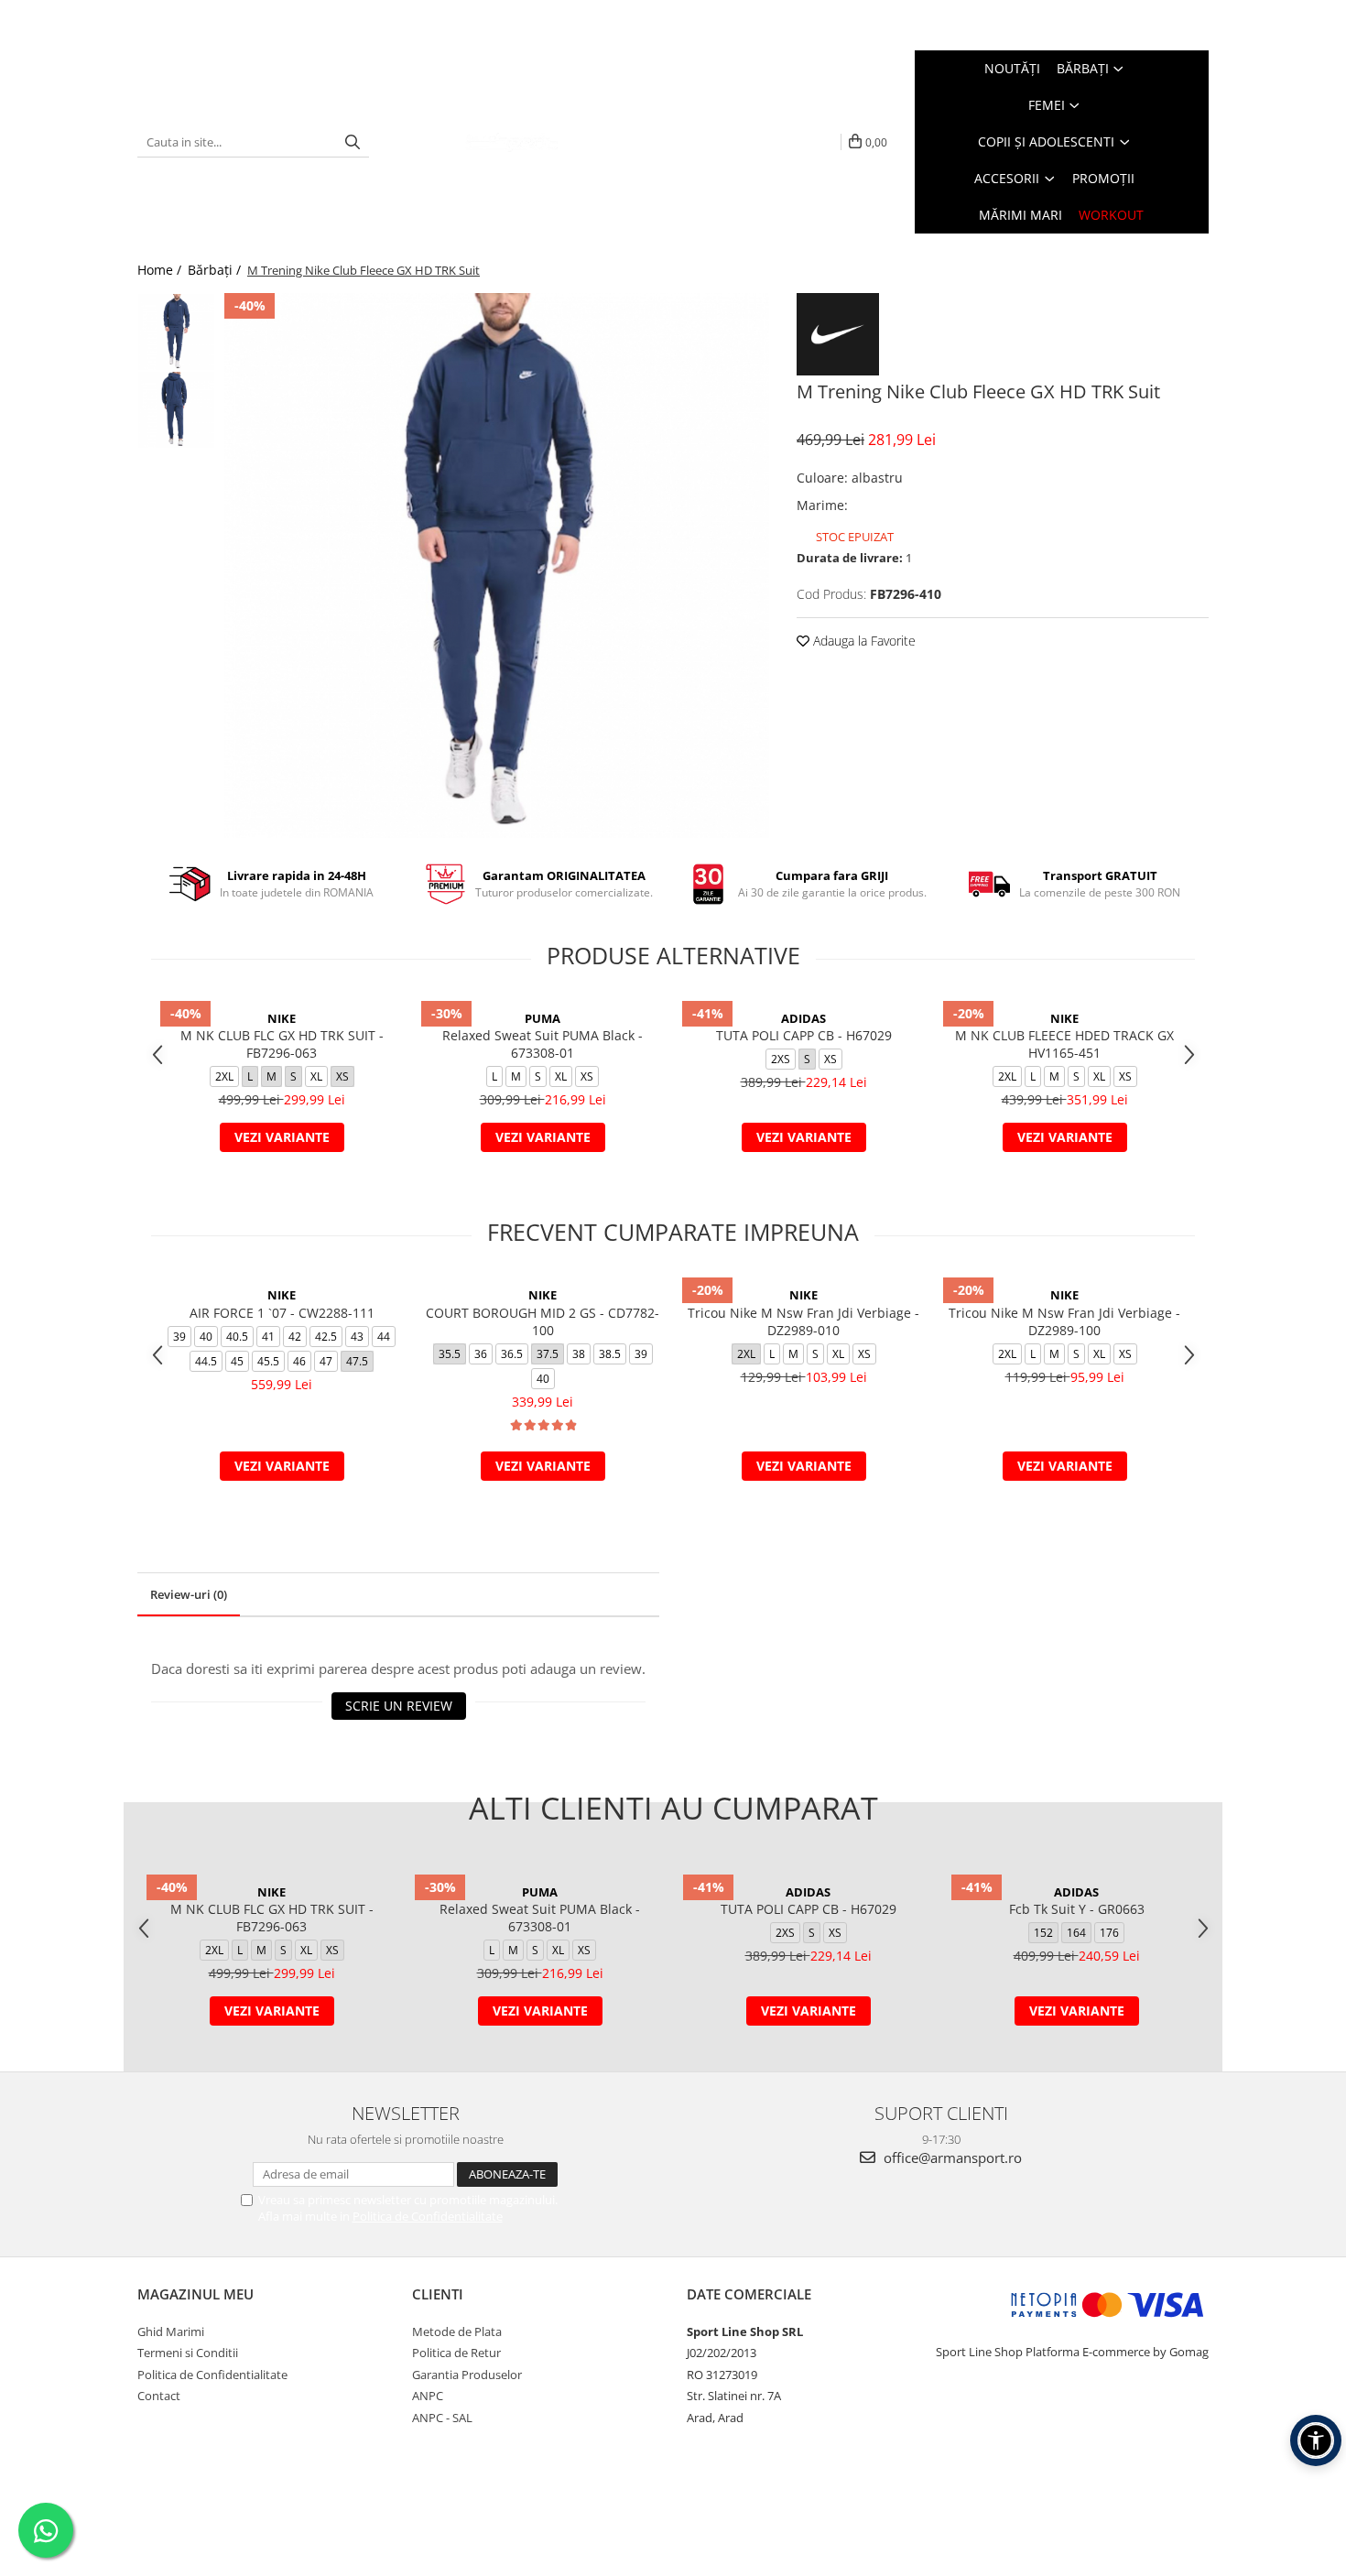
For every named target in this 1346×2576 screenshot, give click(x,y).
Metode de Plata (457, 2331)
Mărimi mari (1020, 215)
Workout (1111, 215)
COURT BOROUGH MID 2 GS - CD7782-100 (543, 1321)
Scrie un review (399, 1706)
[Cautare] (353, 142)
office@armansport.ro (951, 2158)
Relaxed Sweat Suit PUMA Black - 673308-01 (543, 1044)
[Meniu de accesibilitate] (1316, 2440)
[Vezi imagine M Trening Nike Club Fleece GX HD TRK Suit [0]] (176, 332)
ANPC (428, 2396)
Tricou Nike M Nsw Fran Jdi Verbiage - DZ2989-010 (803, 1321)
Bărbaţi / (216, 270)
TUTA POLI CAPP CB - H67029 (804, 1035)
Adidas (803, 1018)
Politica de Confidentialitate (428, 2216)
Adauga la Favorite (863, 641)
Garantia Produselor (467, 2375)
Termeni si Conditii (188, 2353)
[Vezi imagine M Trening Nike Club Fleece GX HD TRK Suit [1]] (176, 410)
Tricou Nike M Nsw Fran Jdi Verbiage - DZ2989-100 (1064, 1321)
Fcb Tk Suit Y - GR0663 (1077, 1909)
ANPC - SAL (442, 2418)
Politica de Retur (456, 2353)
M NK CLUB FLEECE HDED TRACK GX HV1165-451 (1064, 1044)
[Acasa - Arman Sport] (512, 142)
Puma (543, 1018)
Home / (161, 270)
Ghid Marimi (171, 2331)
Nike (282, 1018)
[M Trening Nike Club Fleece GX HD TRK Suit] (497, 565)
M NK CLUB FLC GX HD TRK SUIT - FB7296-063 (282, 1044)
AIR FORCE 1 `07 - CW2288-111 (282, 1313)
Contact (159, 2396)
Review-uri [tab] (189, 1594)
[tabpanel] (497, 565)
